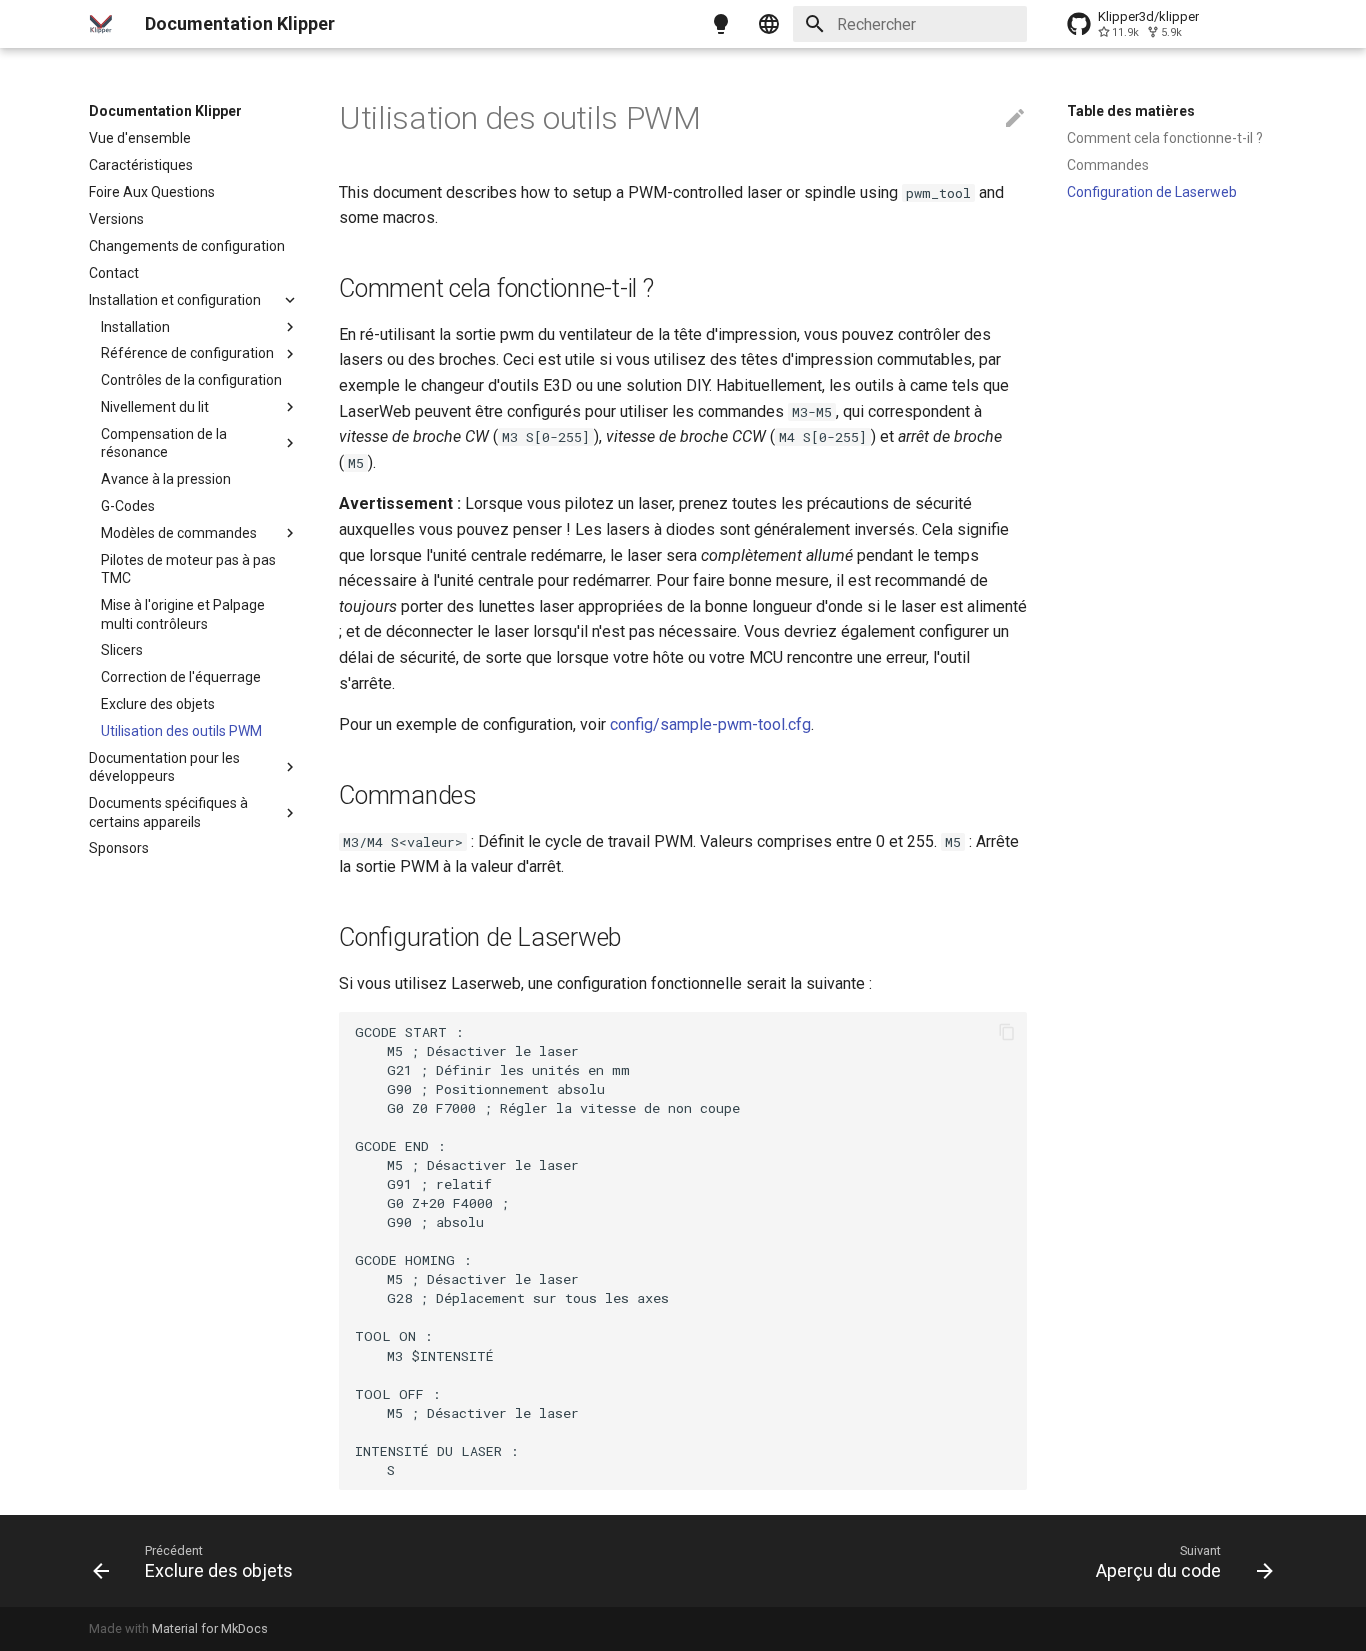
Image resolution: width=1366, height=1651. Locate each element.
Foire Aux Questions (152, 192)
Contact (114, 273)
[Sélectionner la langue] (769, 24)
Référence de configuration (187, 353)
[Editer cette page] (1015, 119)
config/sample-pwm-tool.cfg (710, 724)
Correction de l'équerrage (181, 677)
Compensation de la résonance (164, 443)
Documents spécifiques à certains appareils (168, 812)
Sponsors (119, 848)
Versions (116, 219)
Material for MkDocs (210, 1628)
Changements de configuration (187, 246)
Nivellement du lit (155, 407)
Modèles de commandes (179, 533)
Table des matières (1131, 111)
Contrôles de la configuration (191, 380)
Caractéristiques (141, 165)
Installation (135, 327)
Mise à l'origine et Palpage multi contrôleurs (183, 614)
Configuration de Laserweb (1152, 192)
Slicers (122, 650)
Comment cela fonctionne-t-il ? (1165, 138)
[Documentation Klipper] (101, 24)
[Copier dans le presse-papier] (1007, 1032)
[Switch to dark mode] (721, 24)
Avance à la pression (166, 479)
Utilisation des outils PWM (181, 731)
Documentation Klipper (165, 111)
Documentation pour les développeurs (164, 767)
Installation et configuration (175, 300)
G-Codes (128, 506)
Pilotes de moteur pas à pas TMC (188, 569)
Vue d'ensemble (140, 138)
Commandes (1108, 165)
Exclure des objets (158, 704)
